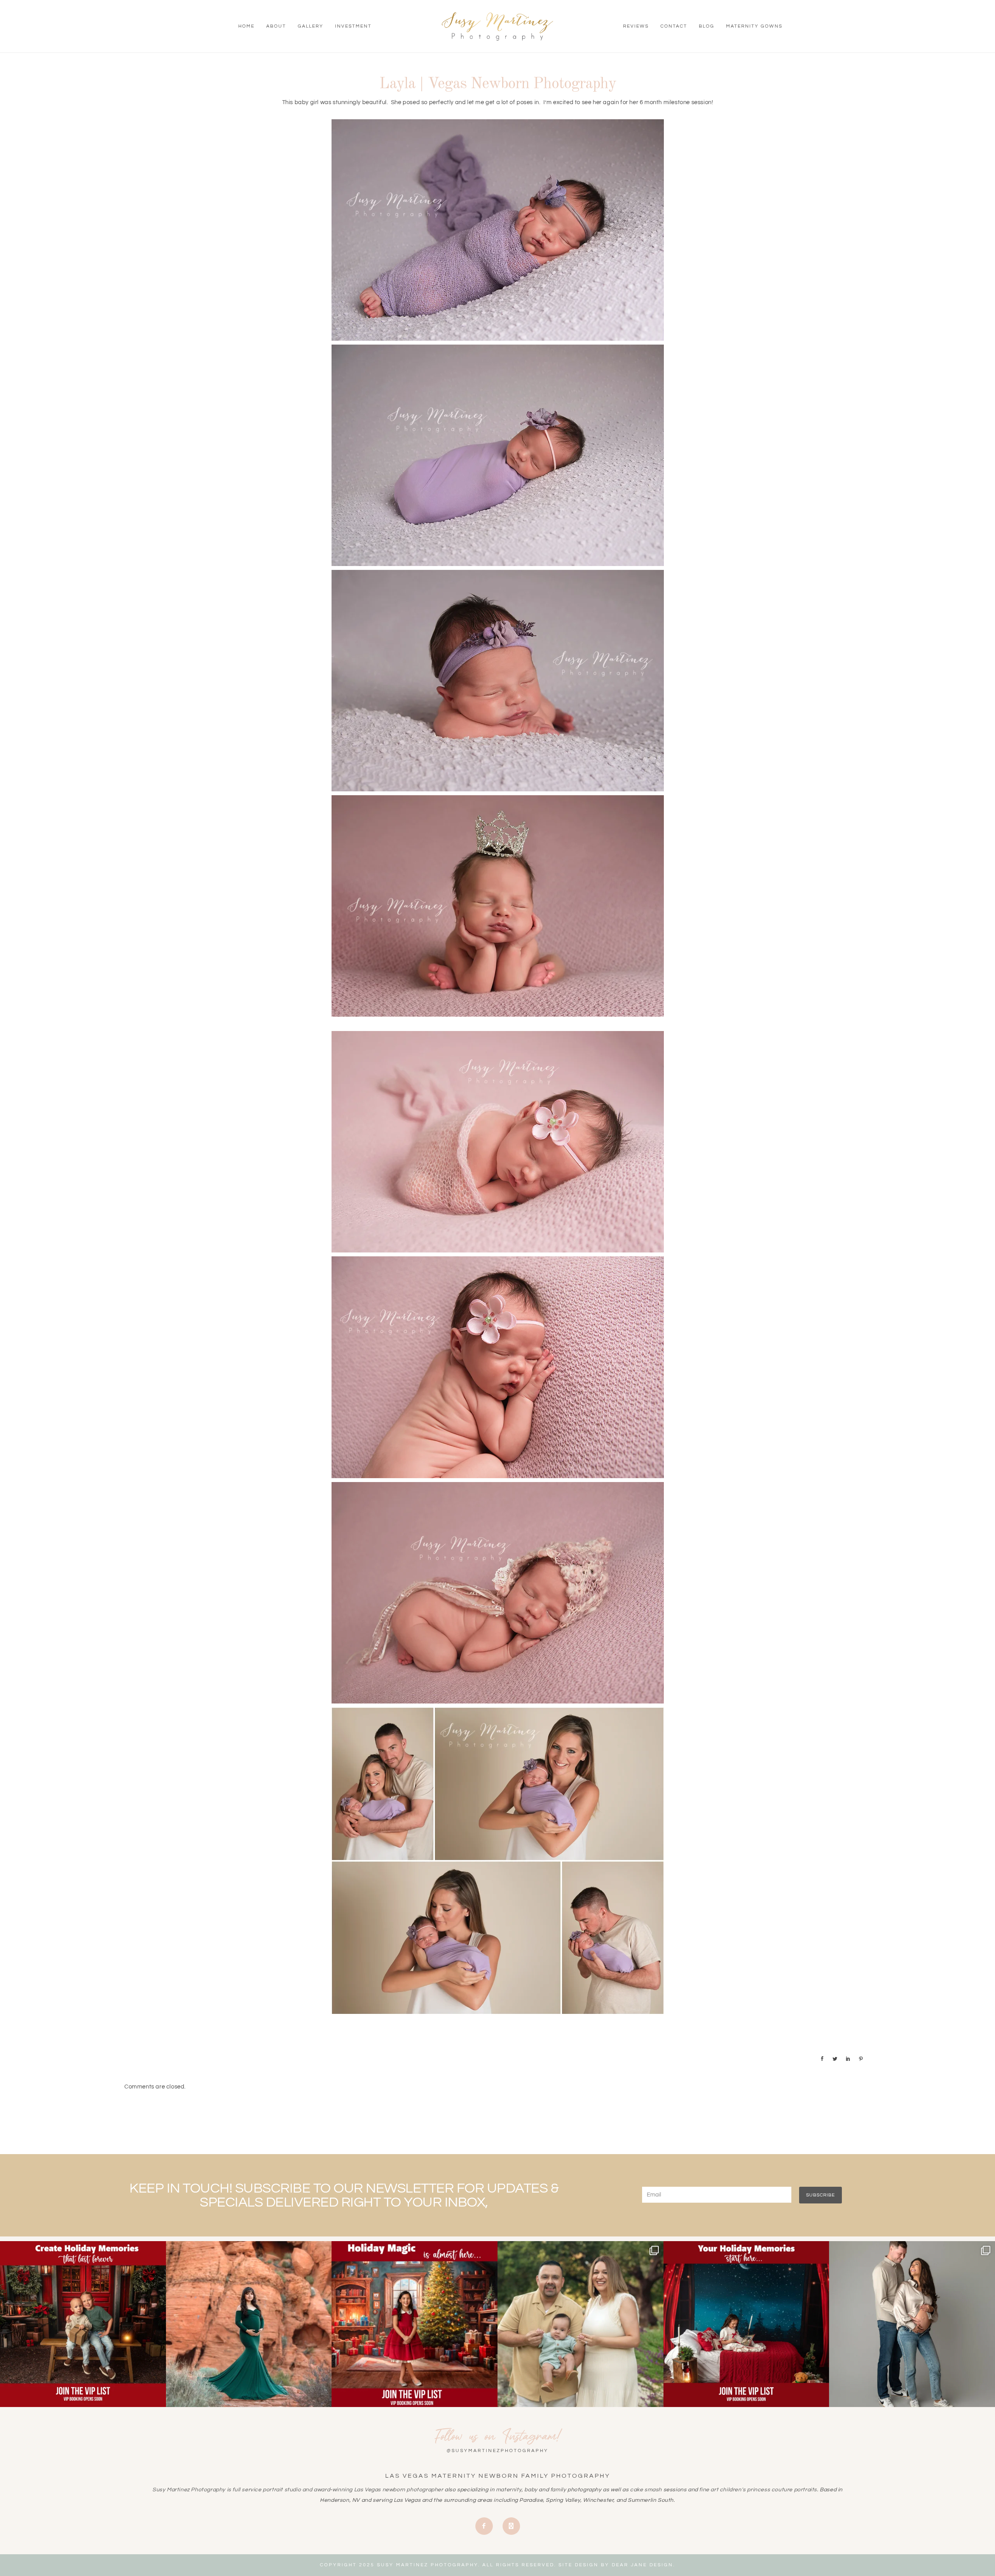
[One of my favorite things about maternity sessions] (912, 2324)
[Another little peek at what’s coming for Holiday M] (746, 2324)
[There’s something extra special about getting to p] (580, 2324)
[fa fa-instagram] (511, 2526)
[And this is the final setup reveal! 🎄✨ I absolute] (83, 2324)
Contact (674, 26)
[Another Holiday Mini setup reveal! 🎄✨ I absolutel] (415, 2324)
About (276, 26)
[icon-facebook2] (486, 2526)
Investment (353, 26)
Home (246, 26)
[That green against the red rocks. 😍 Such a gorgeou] (249, 2324)
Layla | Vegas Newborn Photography (498, 84)
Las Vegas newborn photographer (399, 2490)
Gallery (311, 26)
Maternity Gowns (754, 26)
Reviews (636, 26)
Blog (707, 26)
